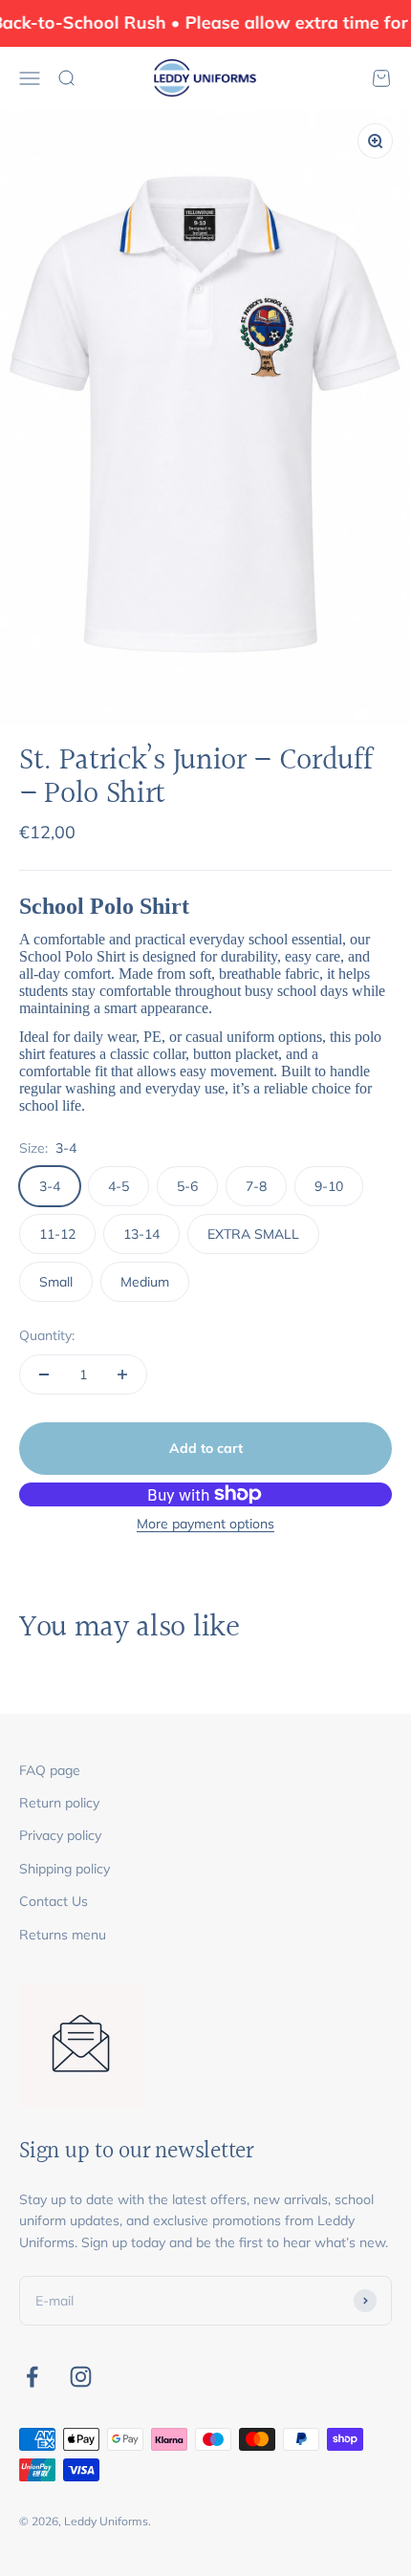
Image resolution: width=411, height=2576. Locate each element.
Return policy (59, 1803)
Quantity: (47, 1335)
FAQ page (50, 1770)
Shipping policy (65, 1869)
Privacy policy (60, 1835)
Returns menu (63, 1935)
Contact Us (54, 1901)
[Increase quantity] (122, 1375)
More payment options (205, 1524)
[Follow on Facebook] (32, 2377)
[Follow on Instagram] (81, 2377)
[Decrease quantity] (44, 1375)
